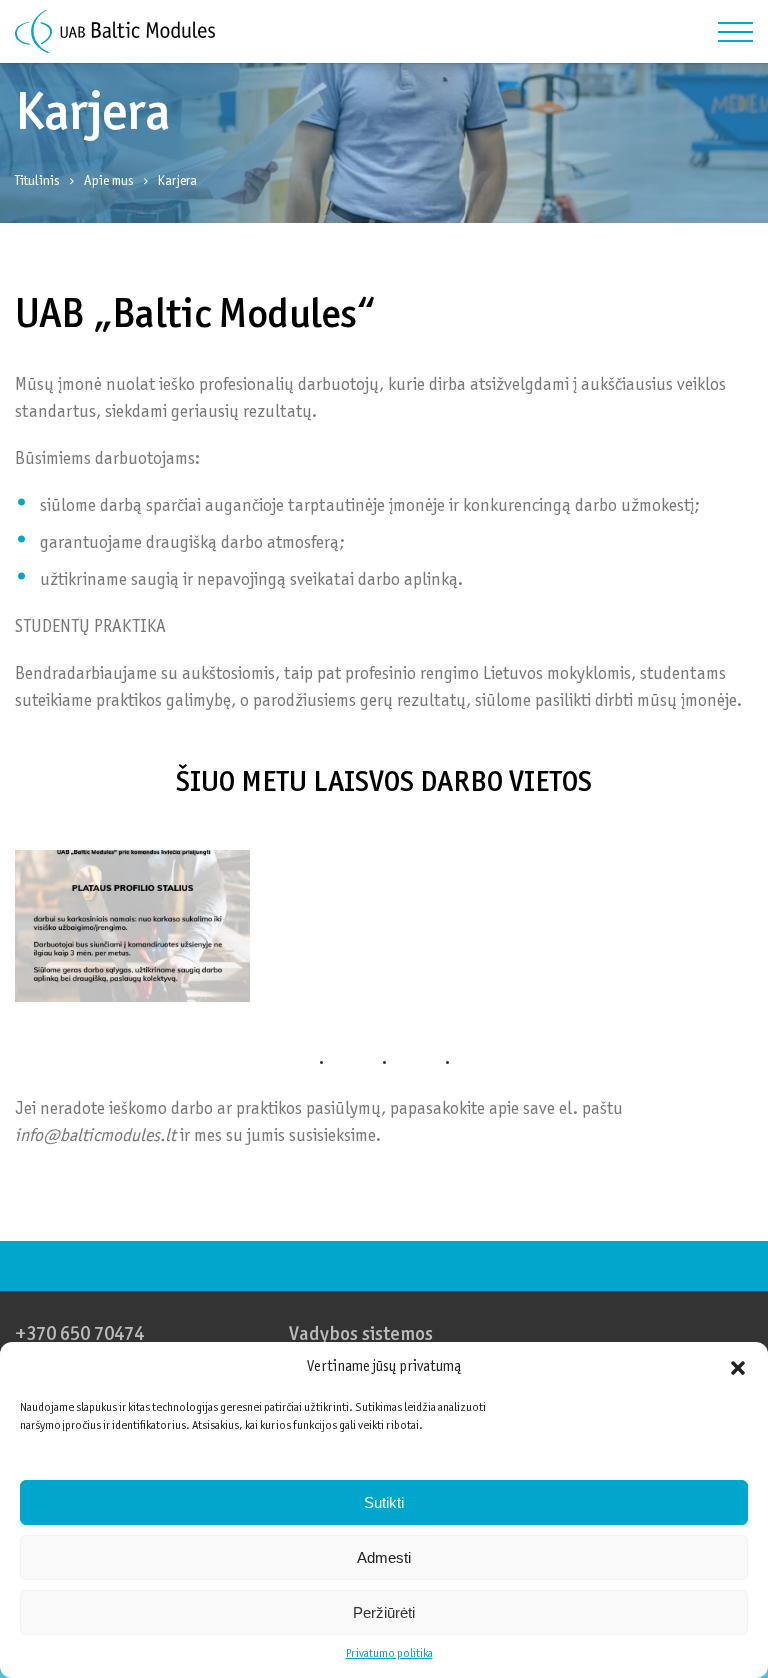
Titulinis (37, 182)
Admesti (384, 1557)
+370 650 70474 (79, 1335)
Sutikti (384, 1502)
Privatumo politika (389, 1654)
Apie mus (109, 182)
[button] (738, 1368)
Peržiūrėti (384, 1612)
